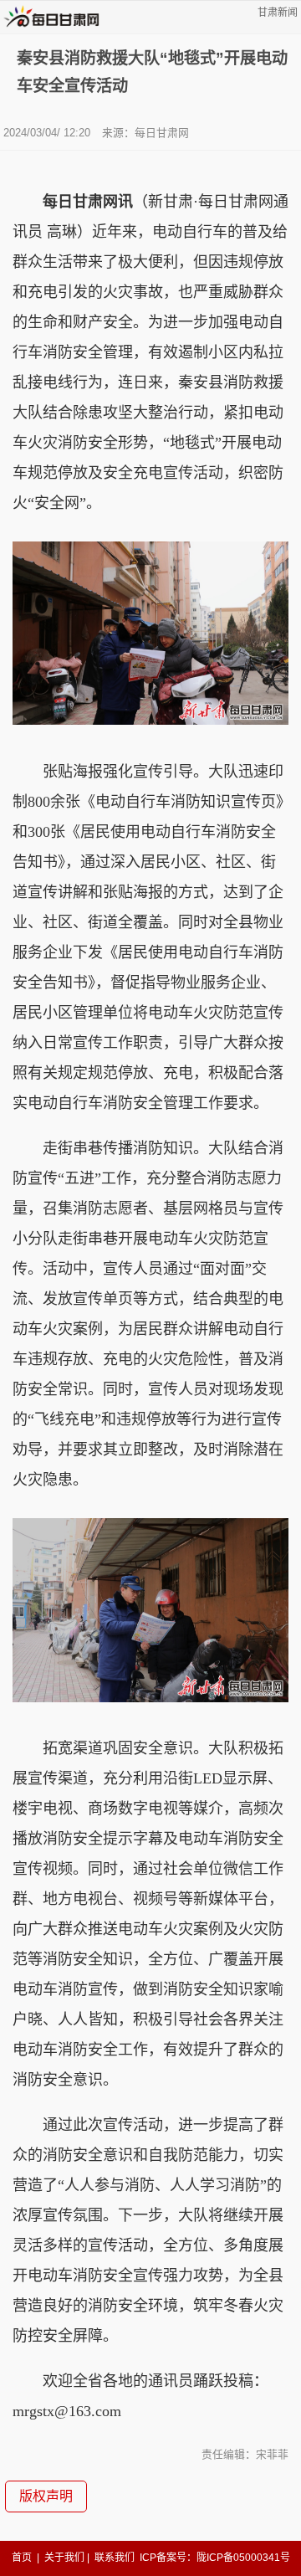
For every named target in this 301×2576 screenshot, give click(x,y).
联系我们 (115, 2558)
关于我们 (64, 2558)
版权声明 (46, 2496)
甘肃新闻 (278, 13)
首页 (22, 2558)
